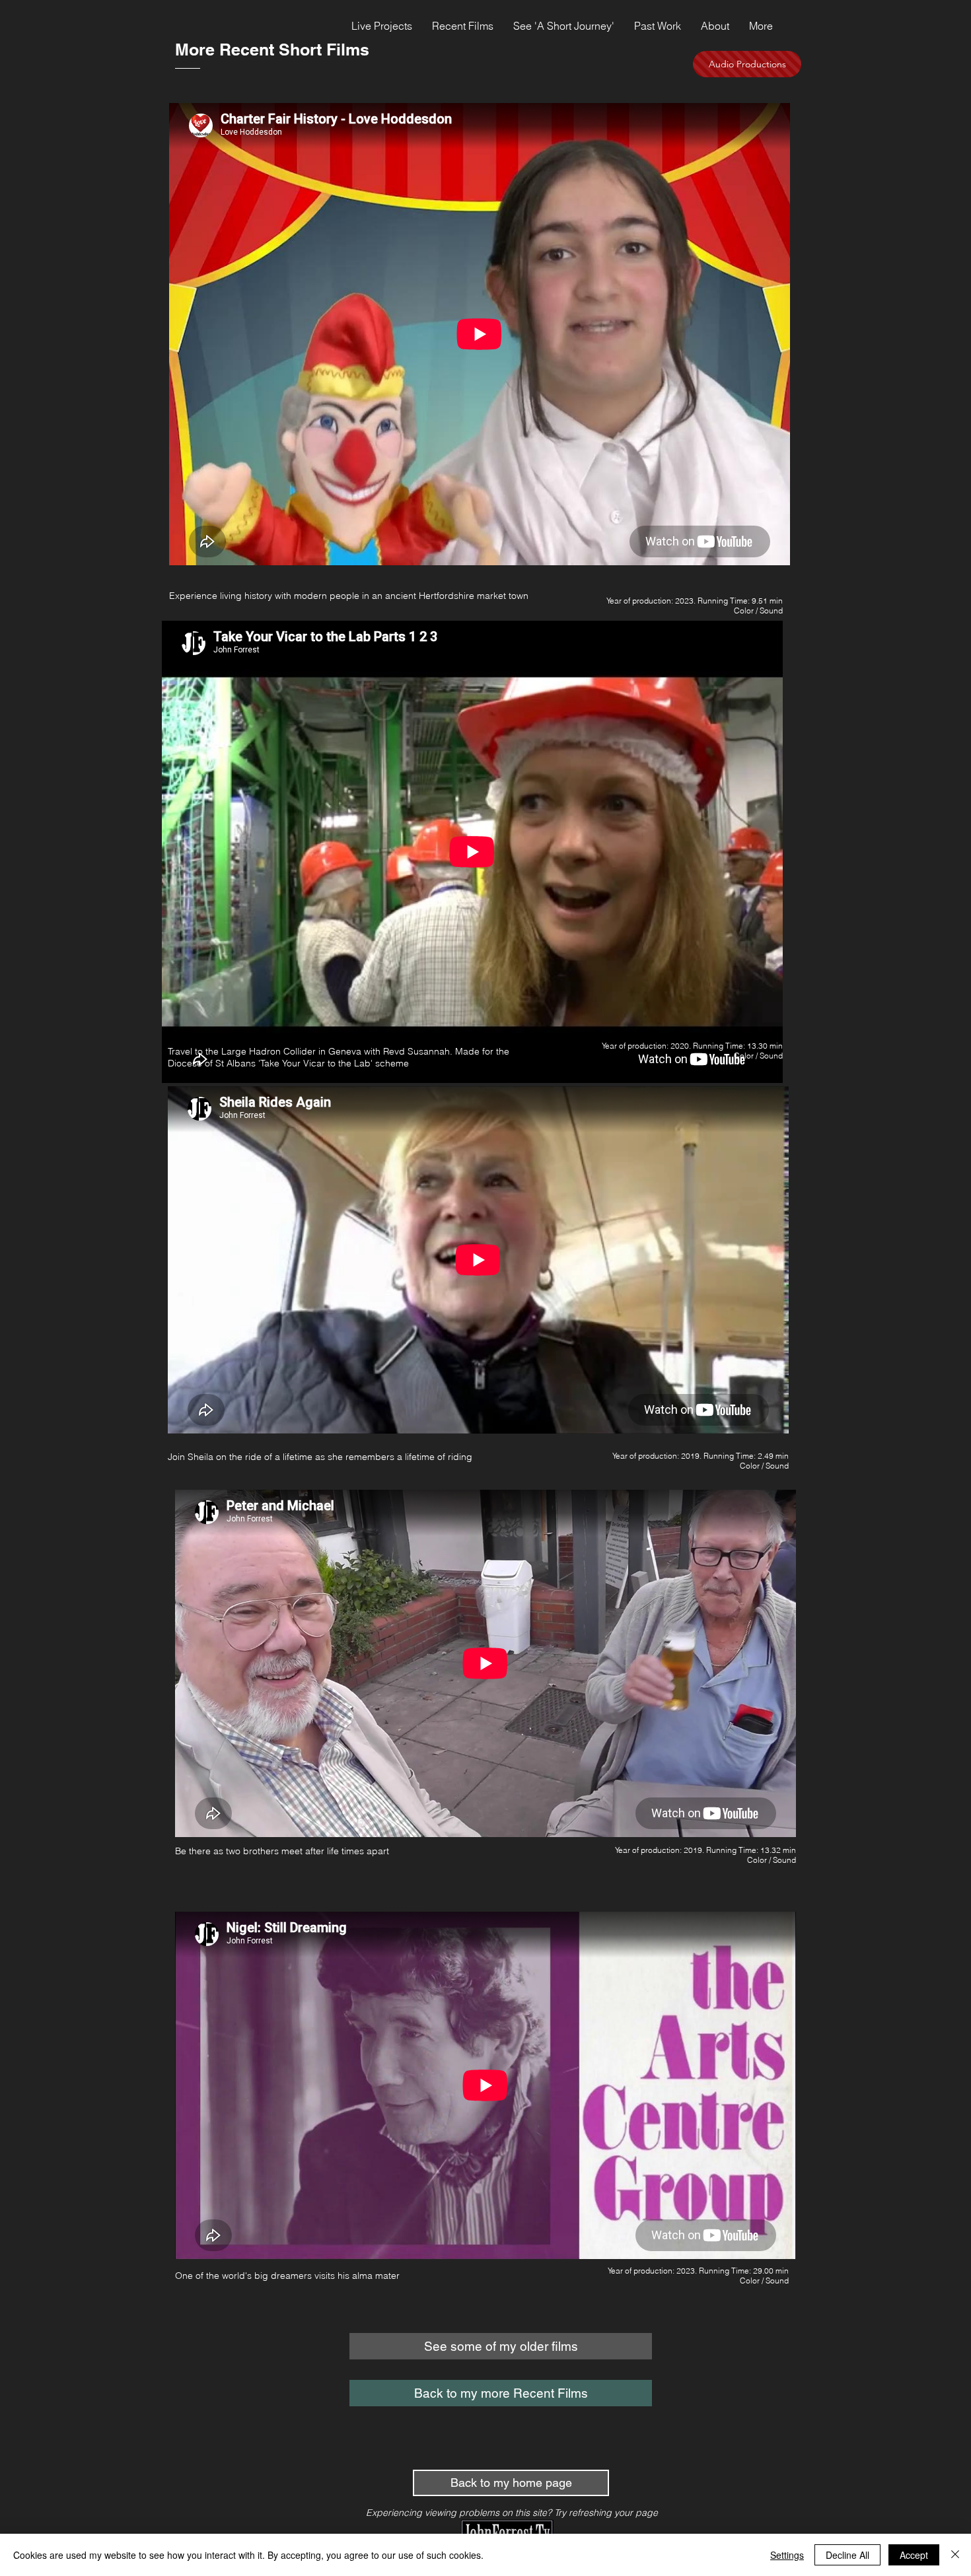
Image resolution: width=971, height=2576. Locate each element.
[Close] (955, 2555)
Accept (914, 2555)
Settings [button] (787, 2555)
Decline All (847, 2555)
